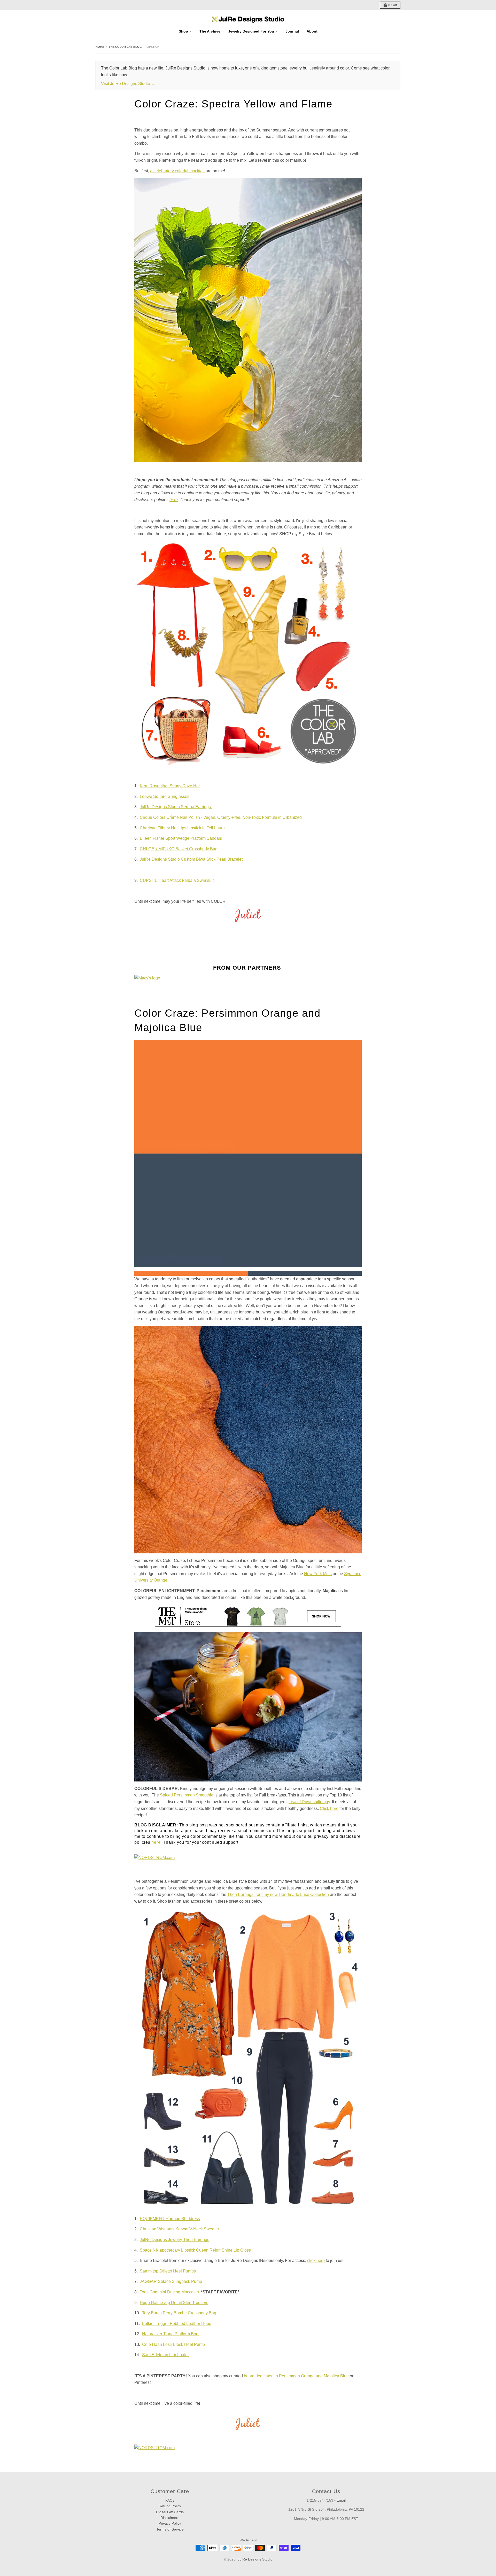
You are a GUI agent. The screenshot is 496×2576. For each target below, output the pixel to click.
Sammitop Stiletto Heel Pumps (168, 2271)
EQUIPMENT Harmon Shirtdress (170, 2219)
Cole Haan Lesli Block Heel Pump (173, 2344)
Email (341, 2500)
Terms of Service (170, 2529)
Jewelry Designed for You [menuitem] (251, 31)
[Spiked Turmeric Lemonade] (248, 320)
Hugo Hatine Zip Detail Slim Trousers (174, 2303)
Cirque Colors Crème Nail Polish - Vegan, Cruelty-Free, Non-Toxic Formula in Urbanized (221, 817)
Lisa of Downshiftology (309, 1802)
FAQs (170, 2500)
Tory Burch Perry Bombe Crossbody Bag (179, 2313)
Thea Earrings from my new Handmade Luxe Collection (278, 1894)
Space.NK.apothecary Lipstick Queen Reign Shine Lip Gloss (195, 2250)
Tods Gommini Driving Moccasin (169, 2292)
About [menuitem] (312, 31)
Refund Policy (170, 2506)
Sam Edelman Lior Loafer (165, 2355)
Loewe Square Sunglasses (165, 796)
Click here (329, 1808)
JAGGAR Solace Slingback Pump (171, 2281)
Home (100, 47)
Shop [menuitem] (183, 31)
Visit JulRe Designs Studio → (128, 84)
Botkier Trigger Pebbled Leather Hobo (177, 2324)
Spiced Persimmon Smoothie (187, 1795)
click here (316, 2260)
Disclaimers (170, 2518)
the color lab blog (125, 47)
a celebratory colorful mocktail (177, 171)
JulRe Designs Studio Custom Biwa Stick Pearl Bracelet (191, 859)
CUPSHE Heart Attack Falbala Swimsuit (177, 880)
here (156, 1842)
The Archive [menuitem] (210, 31)
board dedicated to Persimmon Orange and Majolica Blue (296, 2376)
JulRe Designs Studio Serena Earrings (176, 807)
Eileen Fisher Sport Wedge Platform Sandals (181, 838)
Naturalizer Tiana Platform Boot (171, 2334)
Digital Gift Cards (170, 2512)
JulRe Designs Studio (255, 2559)
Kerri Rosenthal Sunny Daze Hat (170, 786)
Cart (393, 5)
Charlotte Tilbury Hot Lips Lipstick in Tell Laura (182, 828)
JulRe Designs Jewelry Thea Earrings (175, 2240)
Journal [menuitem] (292, 31)
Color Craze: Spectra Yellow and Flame (233, 104)
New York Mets (318, 1574)
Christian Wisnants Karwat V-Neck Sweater (179, 2229)
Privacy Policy (170, 2523)
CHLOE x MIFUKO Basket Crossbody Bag (179, 849)
